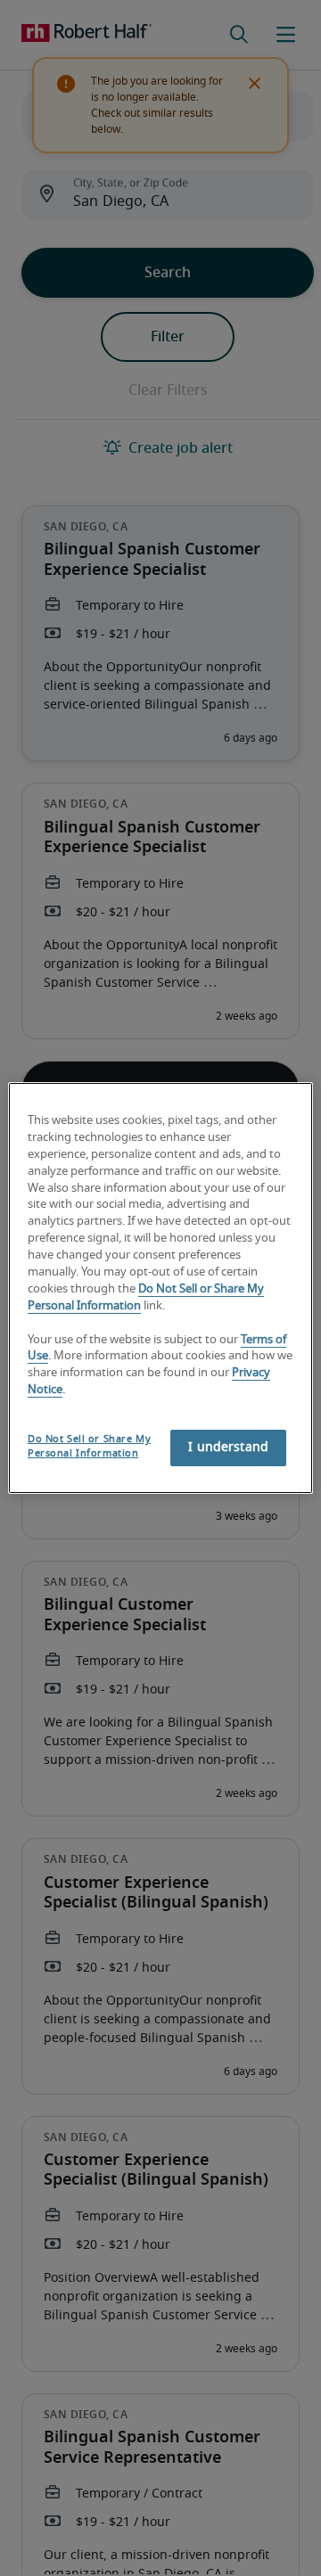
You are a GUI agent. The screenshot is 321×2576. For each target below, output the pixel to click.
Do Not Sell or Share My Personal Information (89, 1446)
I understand (228, 1448)
